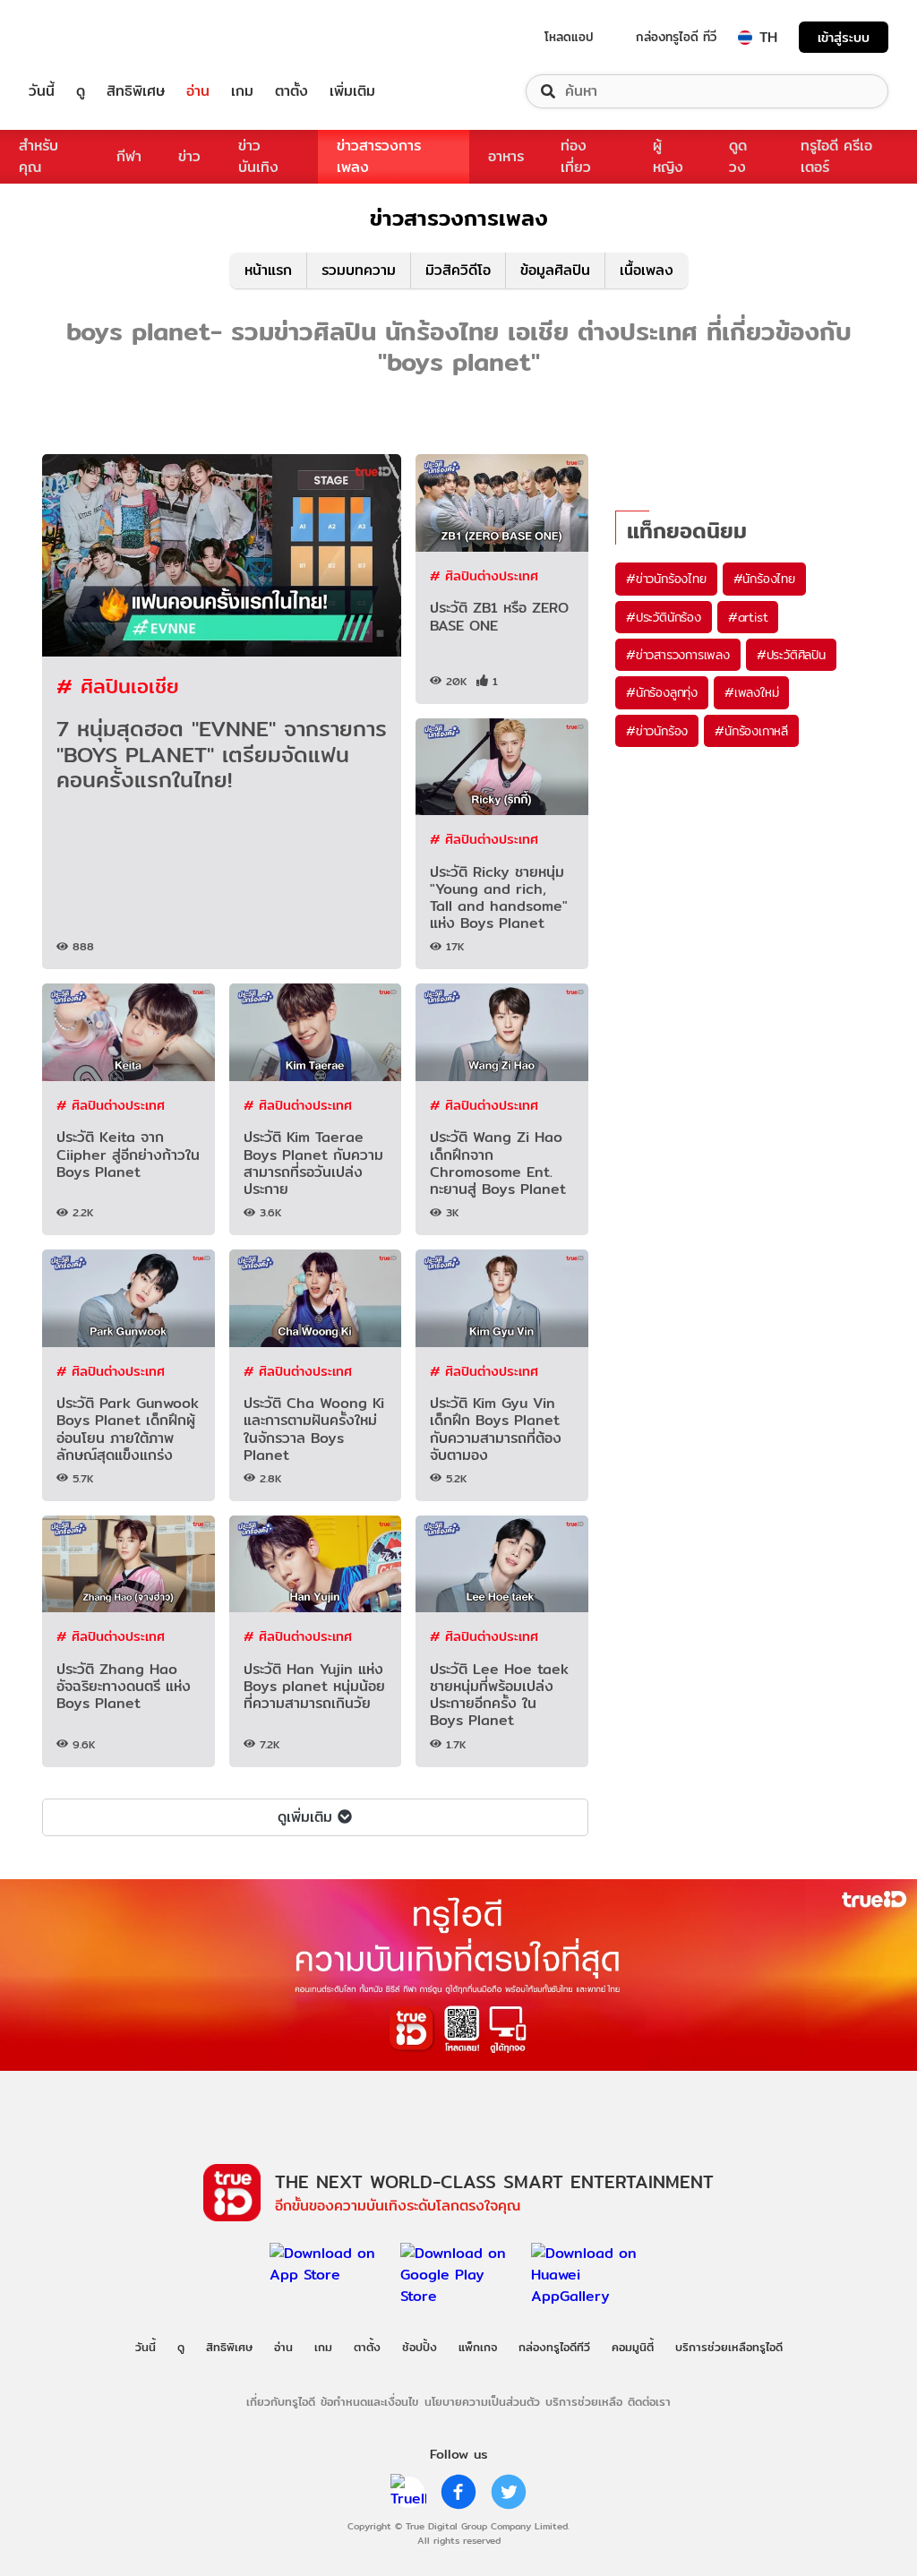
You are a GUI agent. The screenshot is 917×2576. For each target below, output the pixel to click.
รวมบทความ (359, 270)
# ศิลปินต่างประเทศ (484, 575)
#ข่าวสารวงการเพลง (678, 655)
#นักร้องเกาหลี (751, 731)
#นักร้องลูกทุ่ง (662, 692)
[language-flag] (745, 38)
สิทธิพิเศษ (136, 91)
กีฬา (129, 156)
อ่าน (198, 91)
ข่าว (189, 156)
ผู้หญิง (668, 156)
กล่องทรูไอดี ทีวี (676, 37)
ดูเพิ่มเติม (305, 1817)
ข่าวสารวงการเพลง (379, 156)
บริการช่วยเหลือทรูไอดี (729, 2347)
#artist (748, 617)
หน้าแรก (268, 270)
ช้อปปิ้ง (420, 2347)
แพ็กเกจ (478, 2347)
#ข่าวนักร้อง (657, 731)
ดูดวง (738, 156)
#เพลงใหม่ (751, 692)
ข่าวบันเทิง (258, 156)
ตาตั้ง (291, 91)
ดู (81, 91)
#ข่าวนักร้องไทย (666, 579)
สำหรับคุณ (39, 156)
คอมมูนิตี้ (633, 2347)
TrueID (82, 37)
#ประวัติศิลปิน (791, 655)
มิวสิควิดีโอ (458, 270)
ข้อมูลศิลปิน (555, 270)
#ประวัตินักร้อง (664, 617)
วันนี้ (42, 91)
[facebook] (458, 2492)
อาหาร (506, 156)
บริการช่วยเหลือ (584, 2401)
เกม (242, 91)
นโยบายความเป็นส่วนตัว (482, 2401)
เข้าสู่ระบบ (844, 37)
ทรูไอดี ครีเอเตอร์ (836, 156)
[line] (408, 2492)
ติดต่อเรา (649, 2401)
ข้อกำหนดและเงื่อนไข (369, 2401)
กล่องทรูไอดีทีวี (554, 2347)
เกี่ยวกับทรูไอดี (281, 2401)
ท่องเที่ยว (576, 156)
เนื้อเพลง (647, 270)
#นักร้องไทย (764, 579)
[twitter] (509, 2492)
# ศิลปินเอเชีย (118, 686)
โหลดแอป (569, 37)
